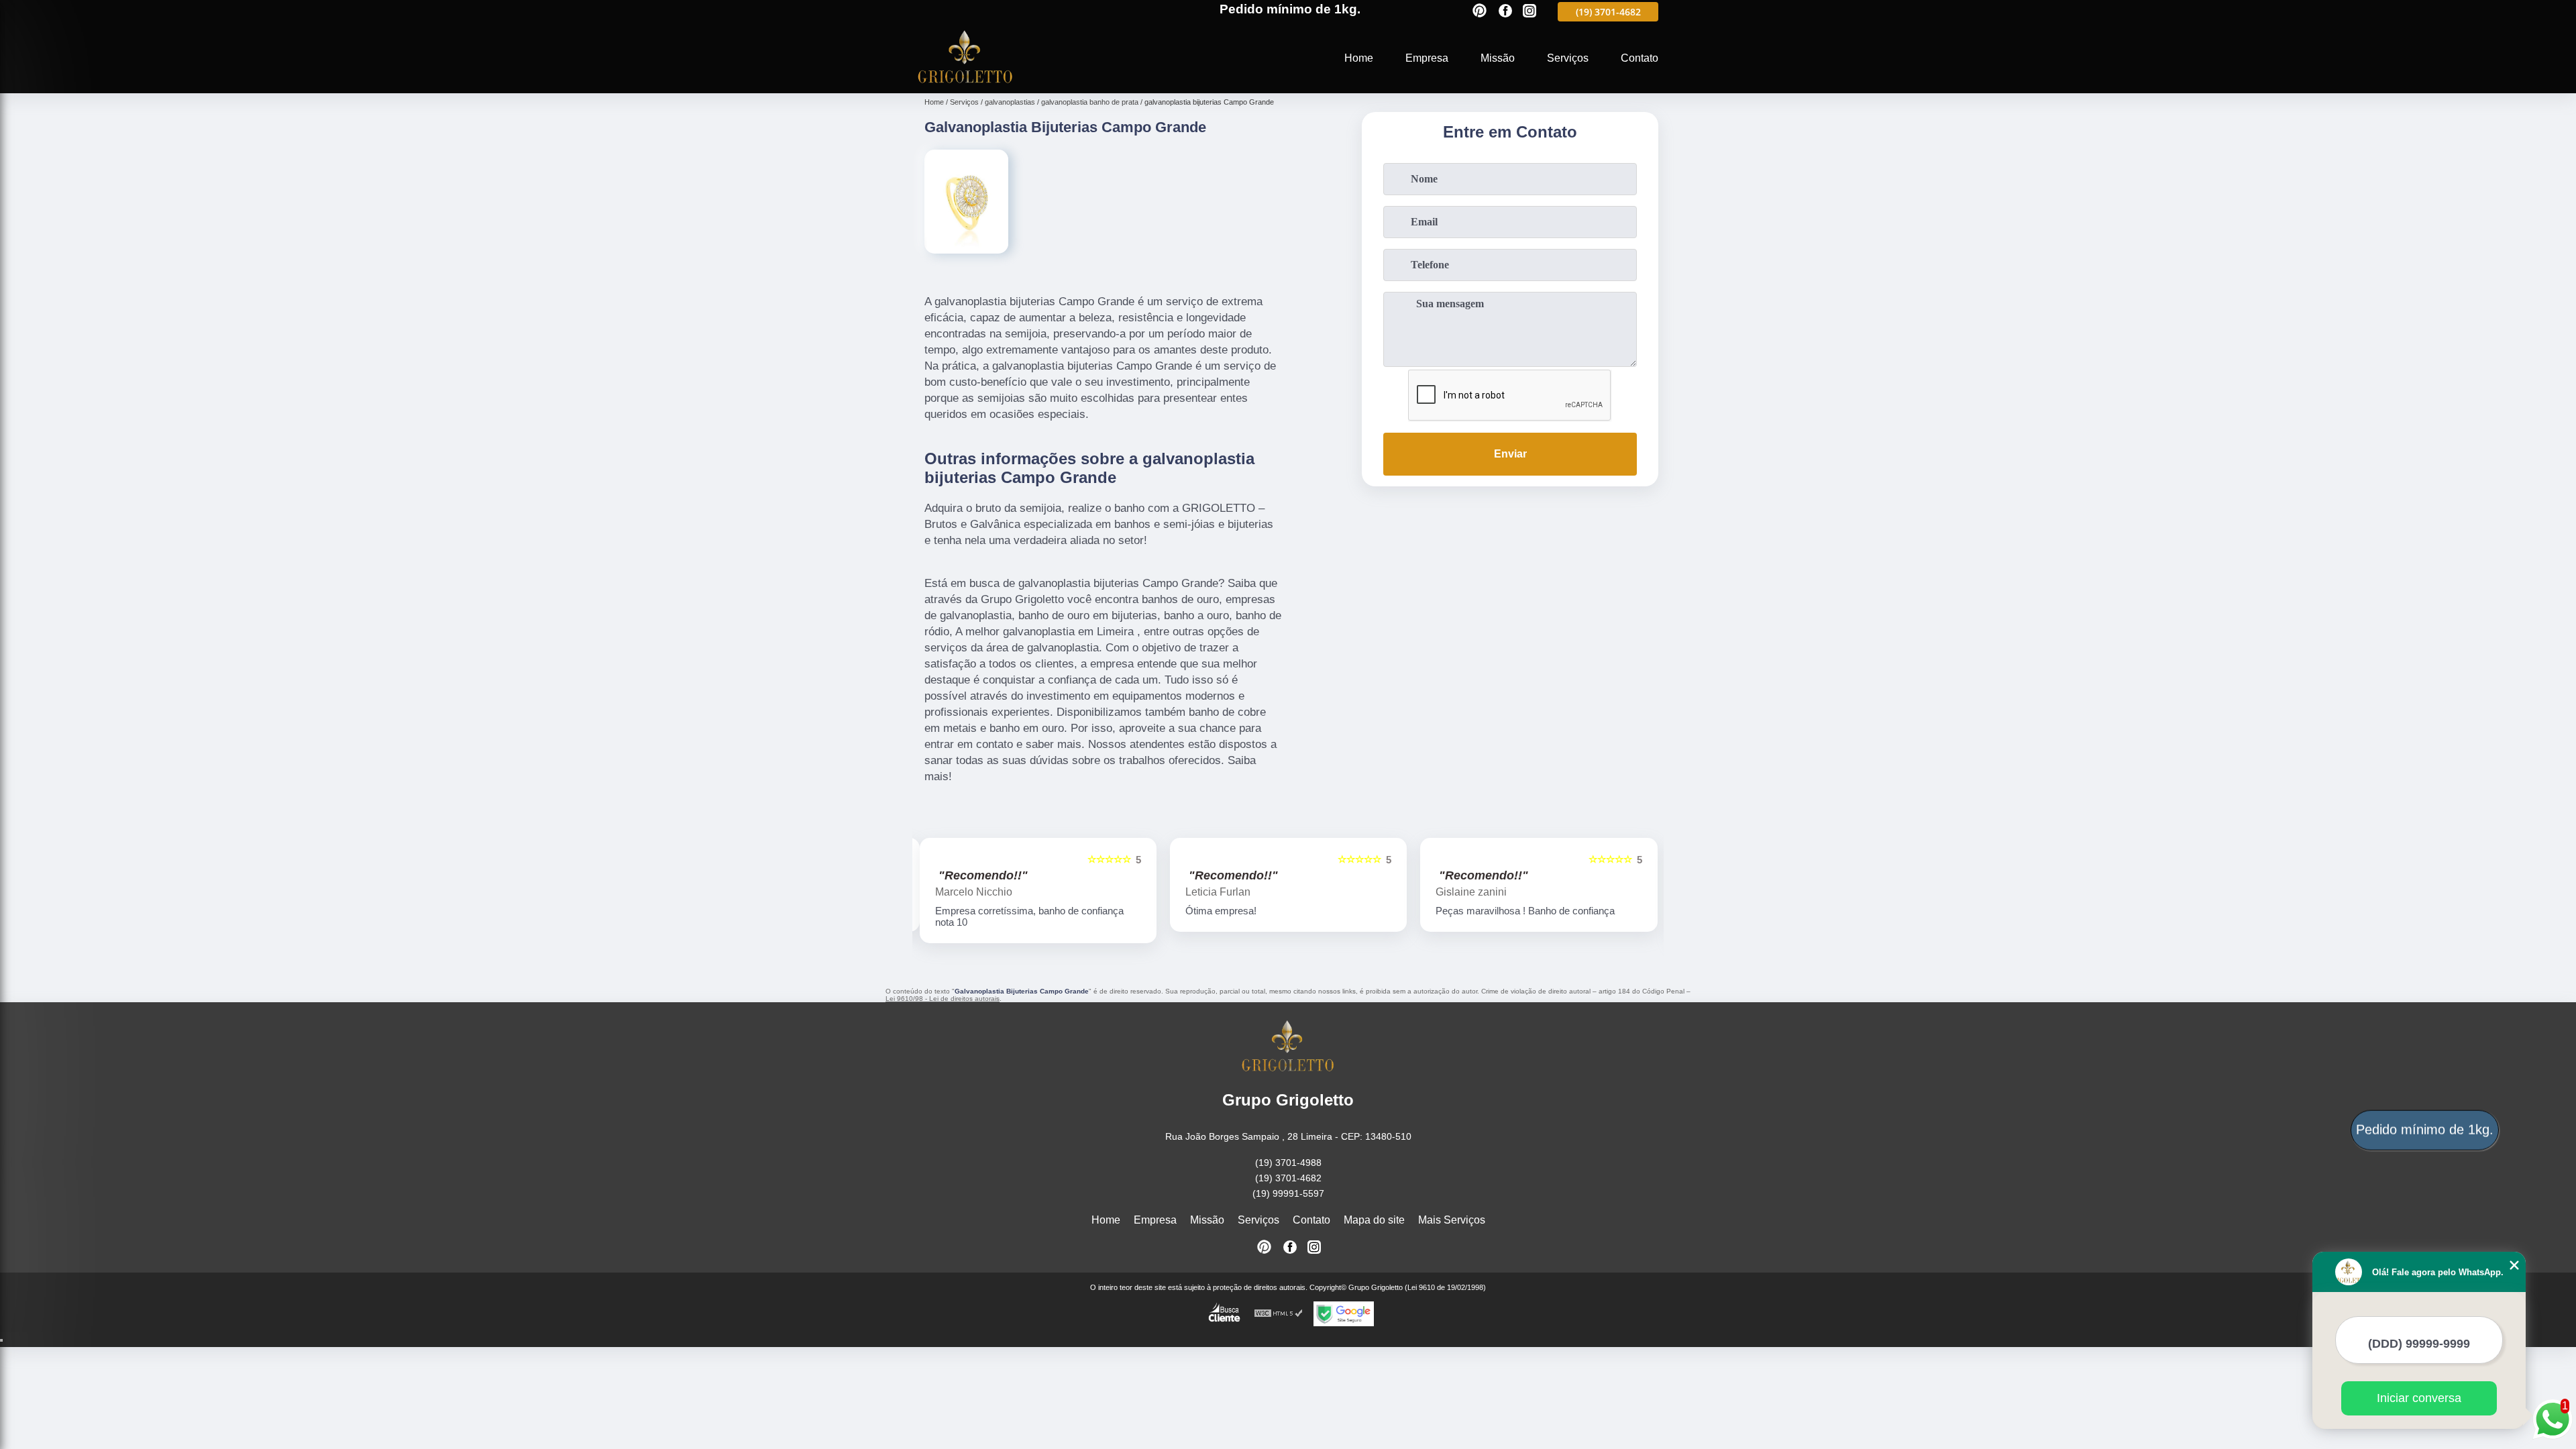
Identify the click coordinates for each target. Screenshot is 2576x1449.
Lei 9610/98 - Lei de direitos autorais (943, 999)
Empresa (1427, 58)
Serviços (1568, 58)
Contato (1640, 58)
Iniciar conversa (2419, 1398)
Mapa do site (1374, 1220)
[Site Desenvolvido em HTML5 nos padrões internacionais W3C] (1279, 1314)
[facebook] (1505, 12)
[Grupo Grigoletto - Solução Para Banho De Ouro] (965, 85)
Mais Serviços (1452, 1220)
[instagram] (1529, 12)
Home (1359, 58)
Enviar (1510, 454)
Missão (1498, 58)
